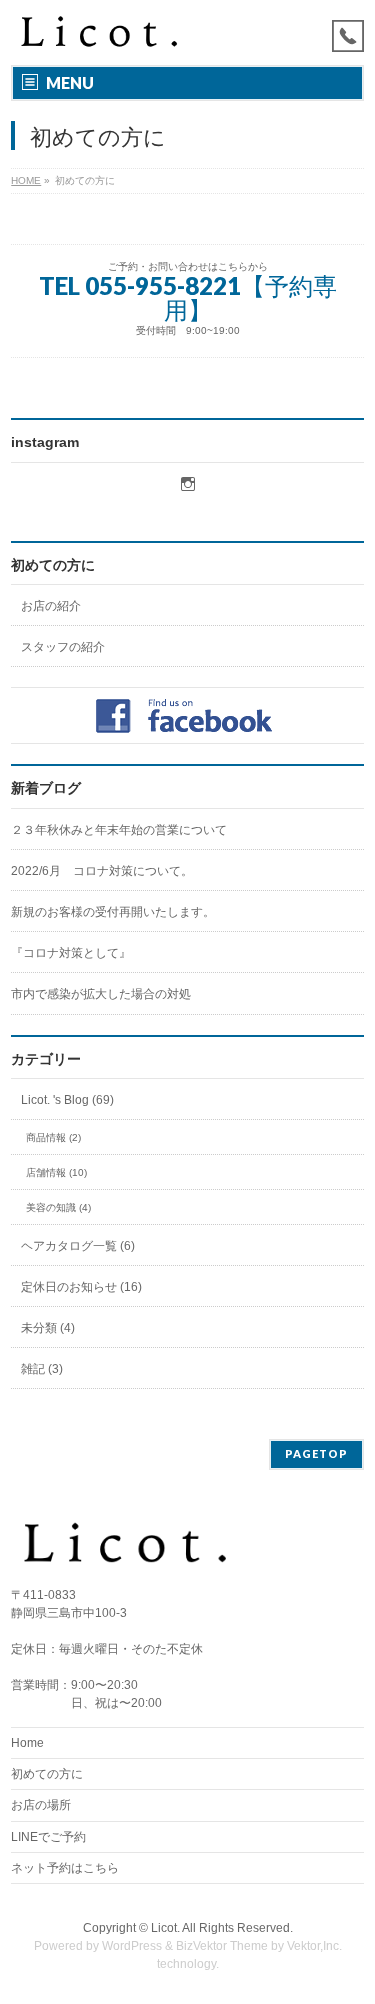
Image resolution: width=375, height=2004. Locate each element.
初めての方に (53, 565)
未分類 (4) (48, 1328)
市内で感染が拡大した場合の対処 (101, 994)
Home (27, 1743)
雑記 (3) (42, 1369)
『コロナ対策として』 (71, 953)
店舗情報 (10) (56, 1172)
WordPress (132, 1946)
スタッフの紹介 (63, 647)
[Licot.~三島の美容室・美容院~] (111, 32)
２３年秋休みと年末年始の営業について (119, 830)
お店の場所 (41, 1805)
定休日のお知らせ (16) (81, 1287)
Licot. (165, 1928)
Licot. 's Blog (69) (67, 1100)
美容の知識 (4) (58, 1207)
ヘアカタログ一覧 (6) (78, 1246)
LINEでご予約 (48, 1837)
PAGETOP (316, 1453)
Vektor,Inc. (314, 1946)
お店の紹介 (51, 606)
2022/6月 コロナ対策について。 (102, 871)
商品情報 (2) (53, 1137)
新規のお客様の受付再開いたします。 (113, 912)
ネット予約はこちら (65, 1868)
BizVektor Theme (222, 1946)
